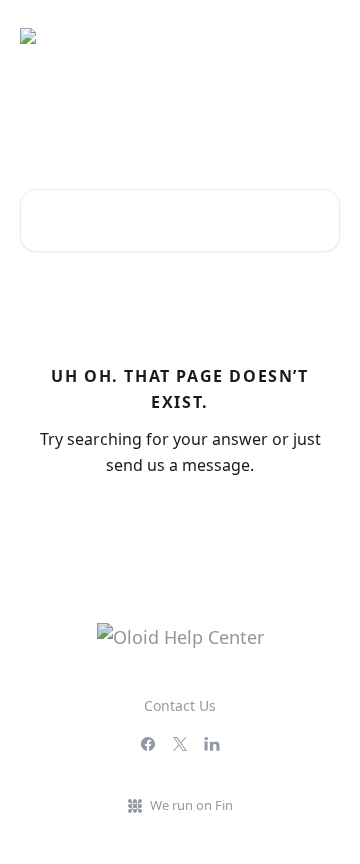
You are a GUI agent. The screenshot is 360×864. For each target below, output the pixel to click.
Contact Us (180, 705)
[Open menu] (322, 36)
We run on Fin (191, 805)
